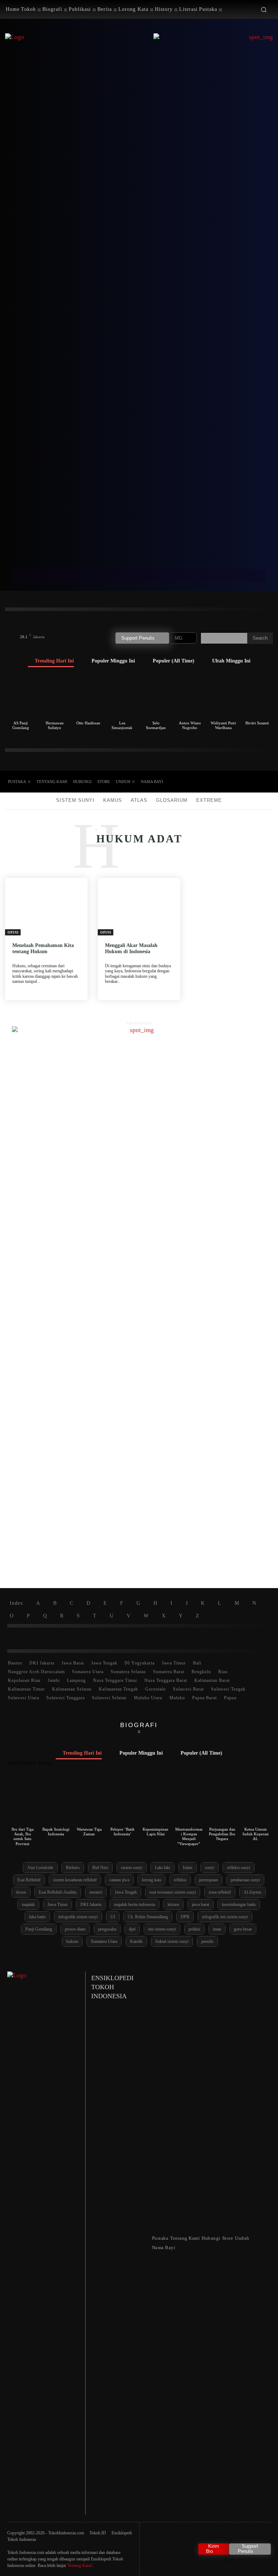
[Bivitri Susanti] (257, 696)
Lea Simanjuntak (122, 725)
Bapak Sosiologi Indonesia (56, 1832)
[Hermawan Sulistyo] (54, 696)
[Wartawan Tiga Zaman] (89, 1803)
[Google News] (267, 782)
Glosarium (172, 800)
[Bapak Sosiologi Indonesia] (56, 1803)
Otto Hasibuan (88, 723)
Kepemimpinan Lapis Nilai (155, 1832)
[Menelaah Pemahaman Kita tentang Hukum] (46, 907)
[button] (264, 10)
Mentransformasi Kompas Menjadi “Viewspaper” (189, 1836)
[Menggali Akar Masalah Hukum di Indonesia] (139, 907)
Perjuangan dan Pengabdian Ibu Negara (222, 1834)
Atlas (139, 800)
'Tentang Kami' (80, 2566)
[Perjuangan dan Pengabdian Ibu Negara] (222, 1803)
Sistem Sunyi (75, 800)
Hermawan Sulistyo (55, 725)
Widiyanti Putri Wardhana (223, 725)
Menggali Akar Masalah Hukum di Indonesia (131, 948)
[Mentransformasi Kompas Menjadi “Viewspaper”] (189, 1803)
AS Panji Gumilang (21, 725)
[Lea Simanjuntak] (122, 696)
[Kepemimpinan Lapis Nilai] (156, 1803)
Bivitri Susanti (257, 723)
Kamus (113, 800)
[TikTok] (229, 782)
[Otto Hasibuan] (88, 696)
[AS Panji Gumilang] (21, 696)
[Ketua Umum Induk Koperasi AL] (255, 1803)
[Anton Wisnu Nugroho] (190, 696)
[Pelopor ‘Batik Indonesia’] (123, 1803)
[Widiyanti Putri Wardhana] (223, 696)
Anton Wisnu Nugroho (190, 725)
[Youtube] (254, 782)
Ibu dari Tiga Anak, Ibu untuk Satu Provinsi (23, 1836)
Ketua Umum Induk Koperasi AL (256, 1834)
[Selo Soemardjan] (156, 696)
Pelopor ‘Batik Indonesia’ (123, 1832)
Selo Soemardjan (156, 725)
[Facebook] (216, 782)
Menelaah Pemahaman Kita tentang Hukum (43, 948)
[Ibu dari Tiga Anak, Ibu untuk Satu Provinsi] (23, 1803)
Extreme (209, 800)
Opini (13, 933)
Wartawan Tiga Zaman (89, 1832)
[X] (242, 782)
